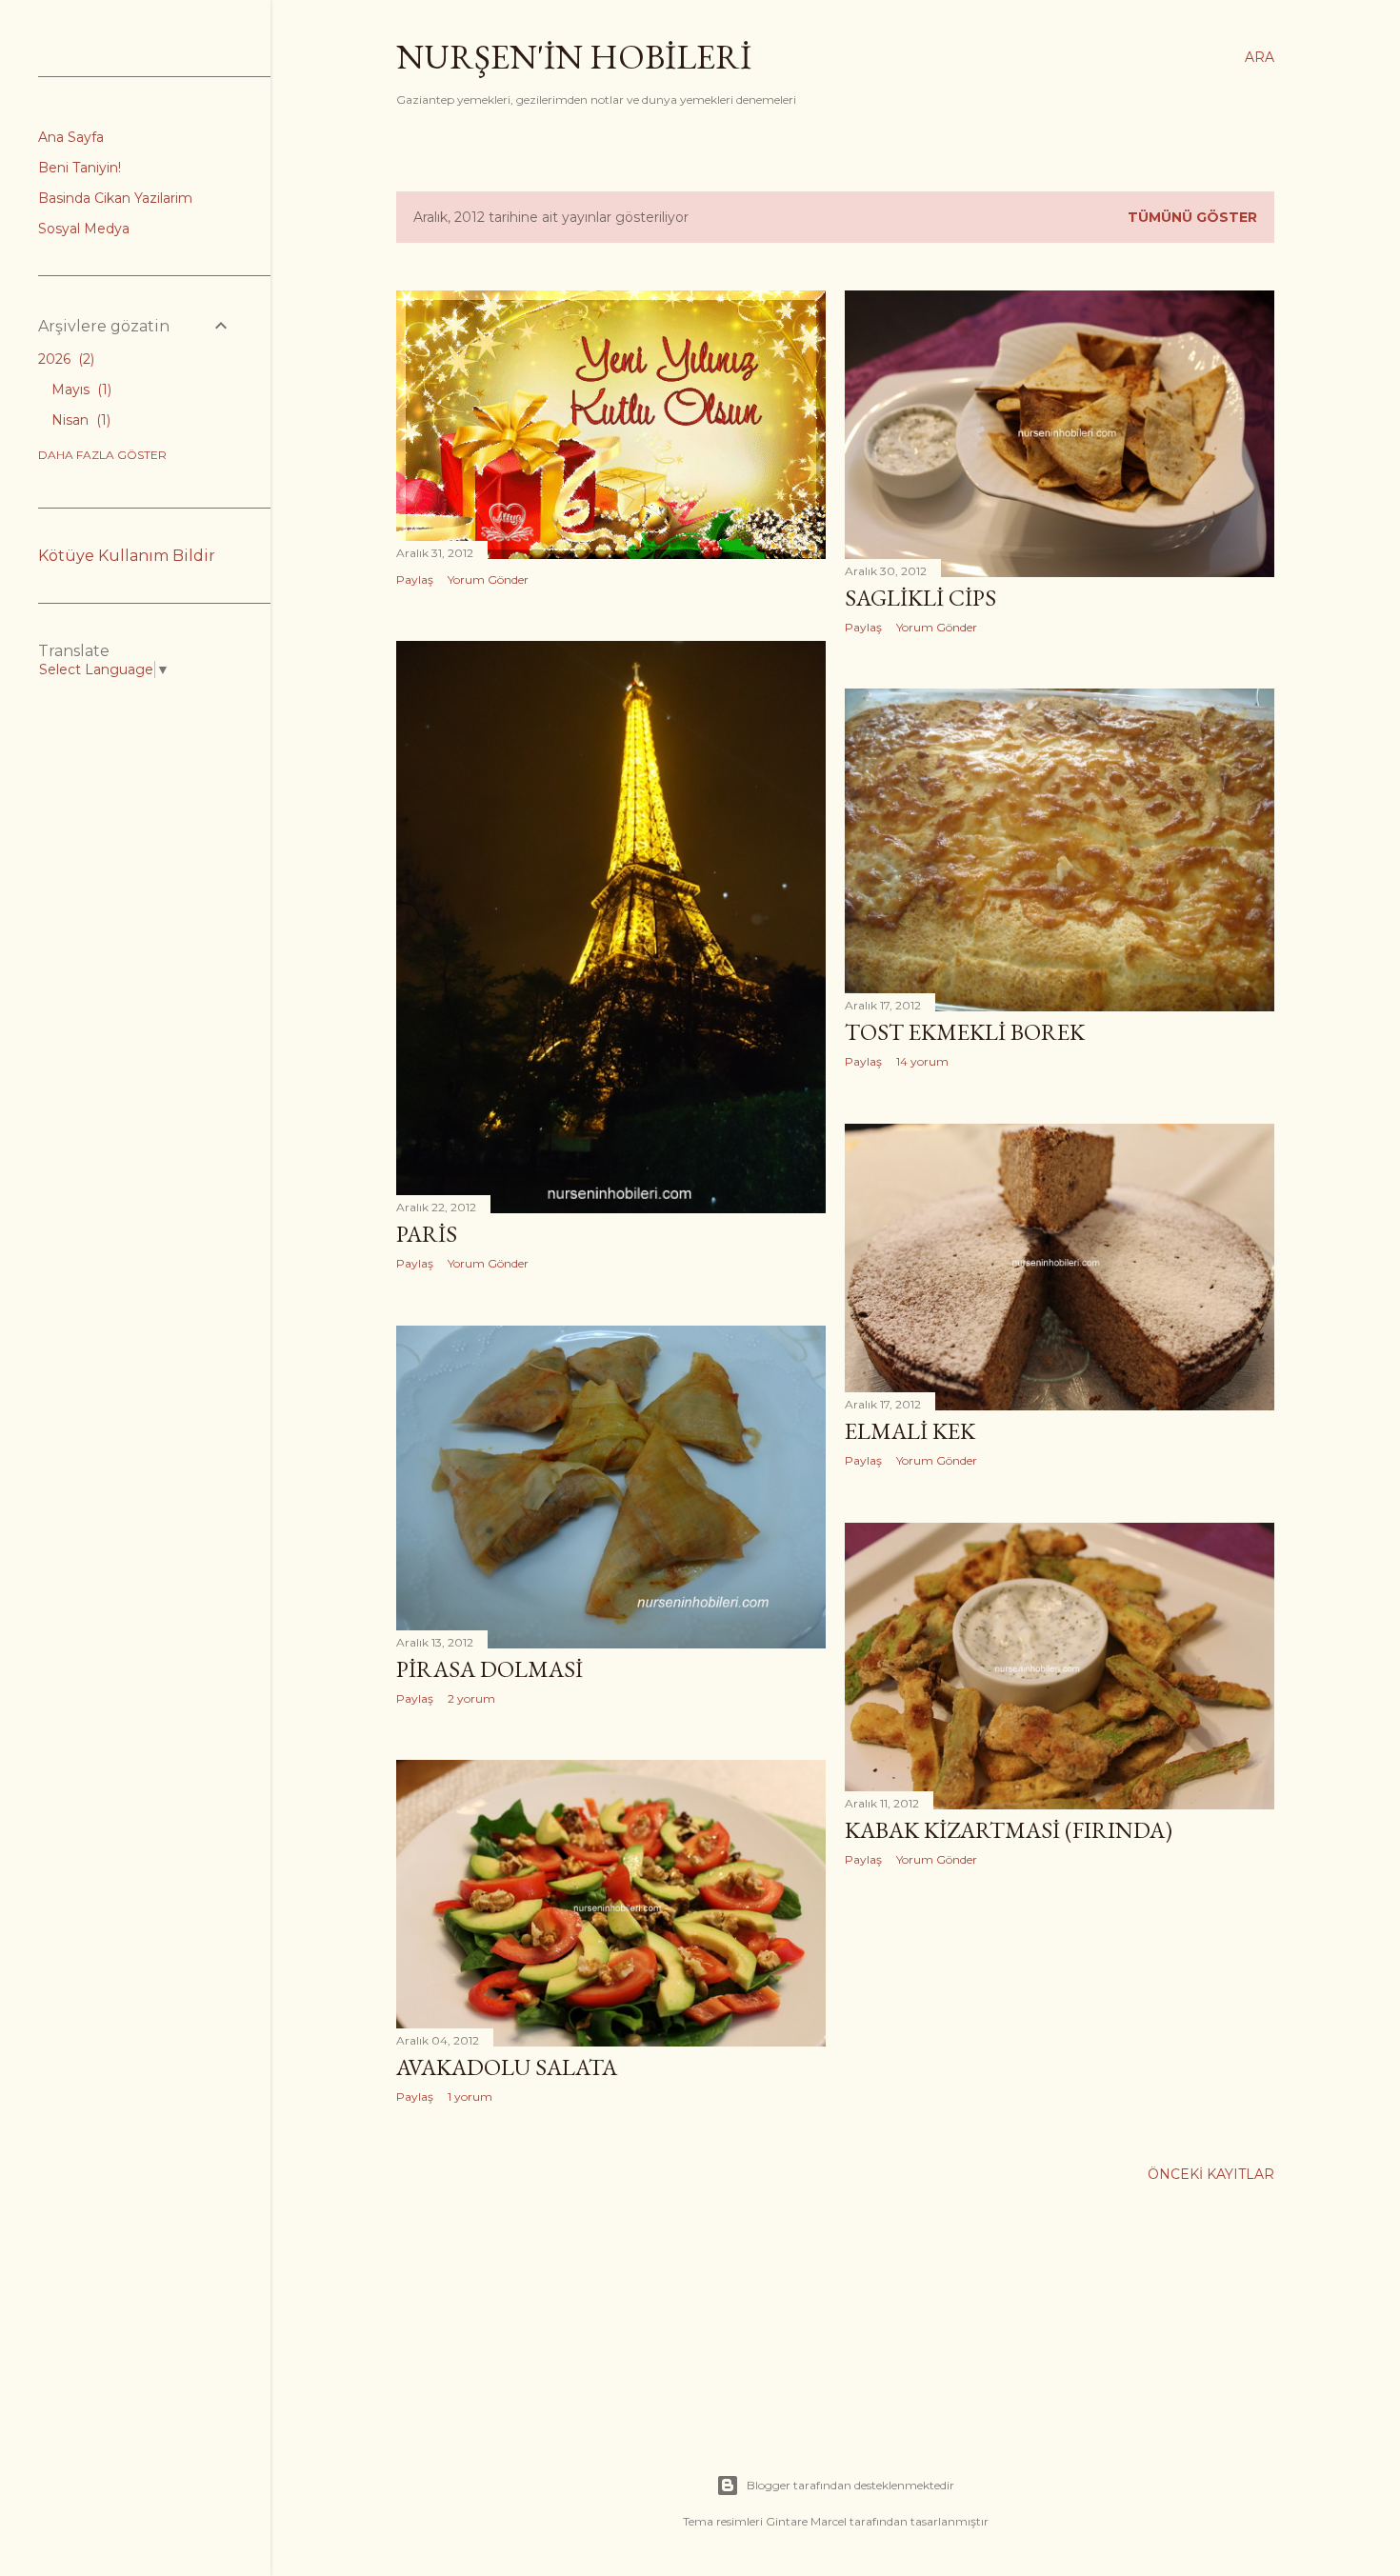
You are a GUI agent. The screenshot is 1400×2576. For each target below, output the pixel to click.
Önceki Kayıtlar (1211, 2174)
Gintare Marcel (806, 2521)
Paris (427, 1234)
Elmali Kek (910, 1431)
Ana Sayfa (71, 137)
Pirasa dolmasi (490, 1669)
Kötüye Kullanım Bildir (127, 556)
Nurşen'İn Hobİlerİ (574, 57)
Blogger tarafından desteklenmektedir (850, 2485)
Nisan (79, 420)
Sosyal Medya (84, 229)
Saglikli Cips (920, 598)
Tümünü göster (1192, 217)
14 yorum (922, 1061)
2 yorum (471, 1698)
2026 (64, 359)
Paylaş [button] (415, 579)
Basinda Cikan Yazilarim (115, 198)
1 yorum (470, 2097)
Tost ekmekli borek (965, 1032)
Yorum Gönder (488, 579)
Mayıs (80, 389)
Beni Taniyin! (80, 168)
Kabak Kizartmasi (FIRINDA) (1009, 1830)
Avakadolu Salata (507, 2067)
